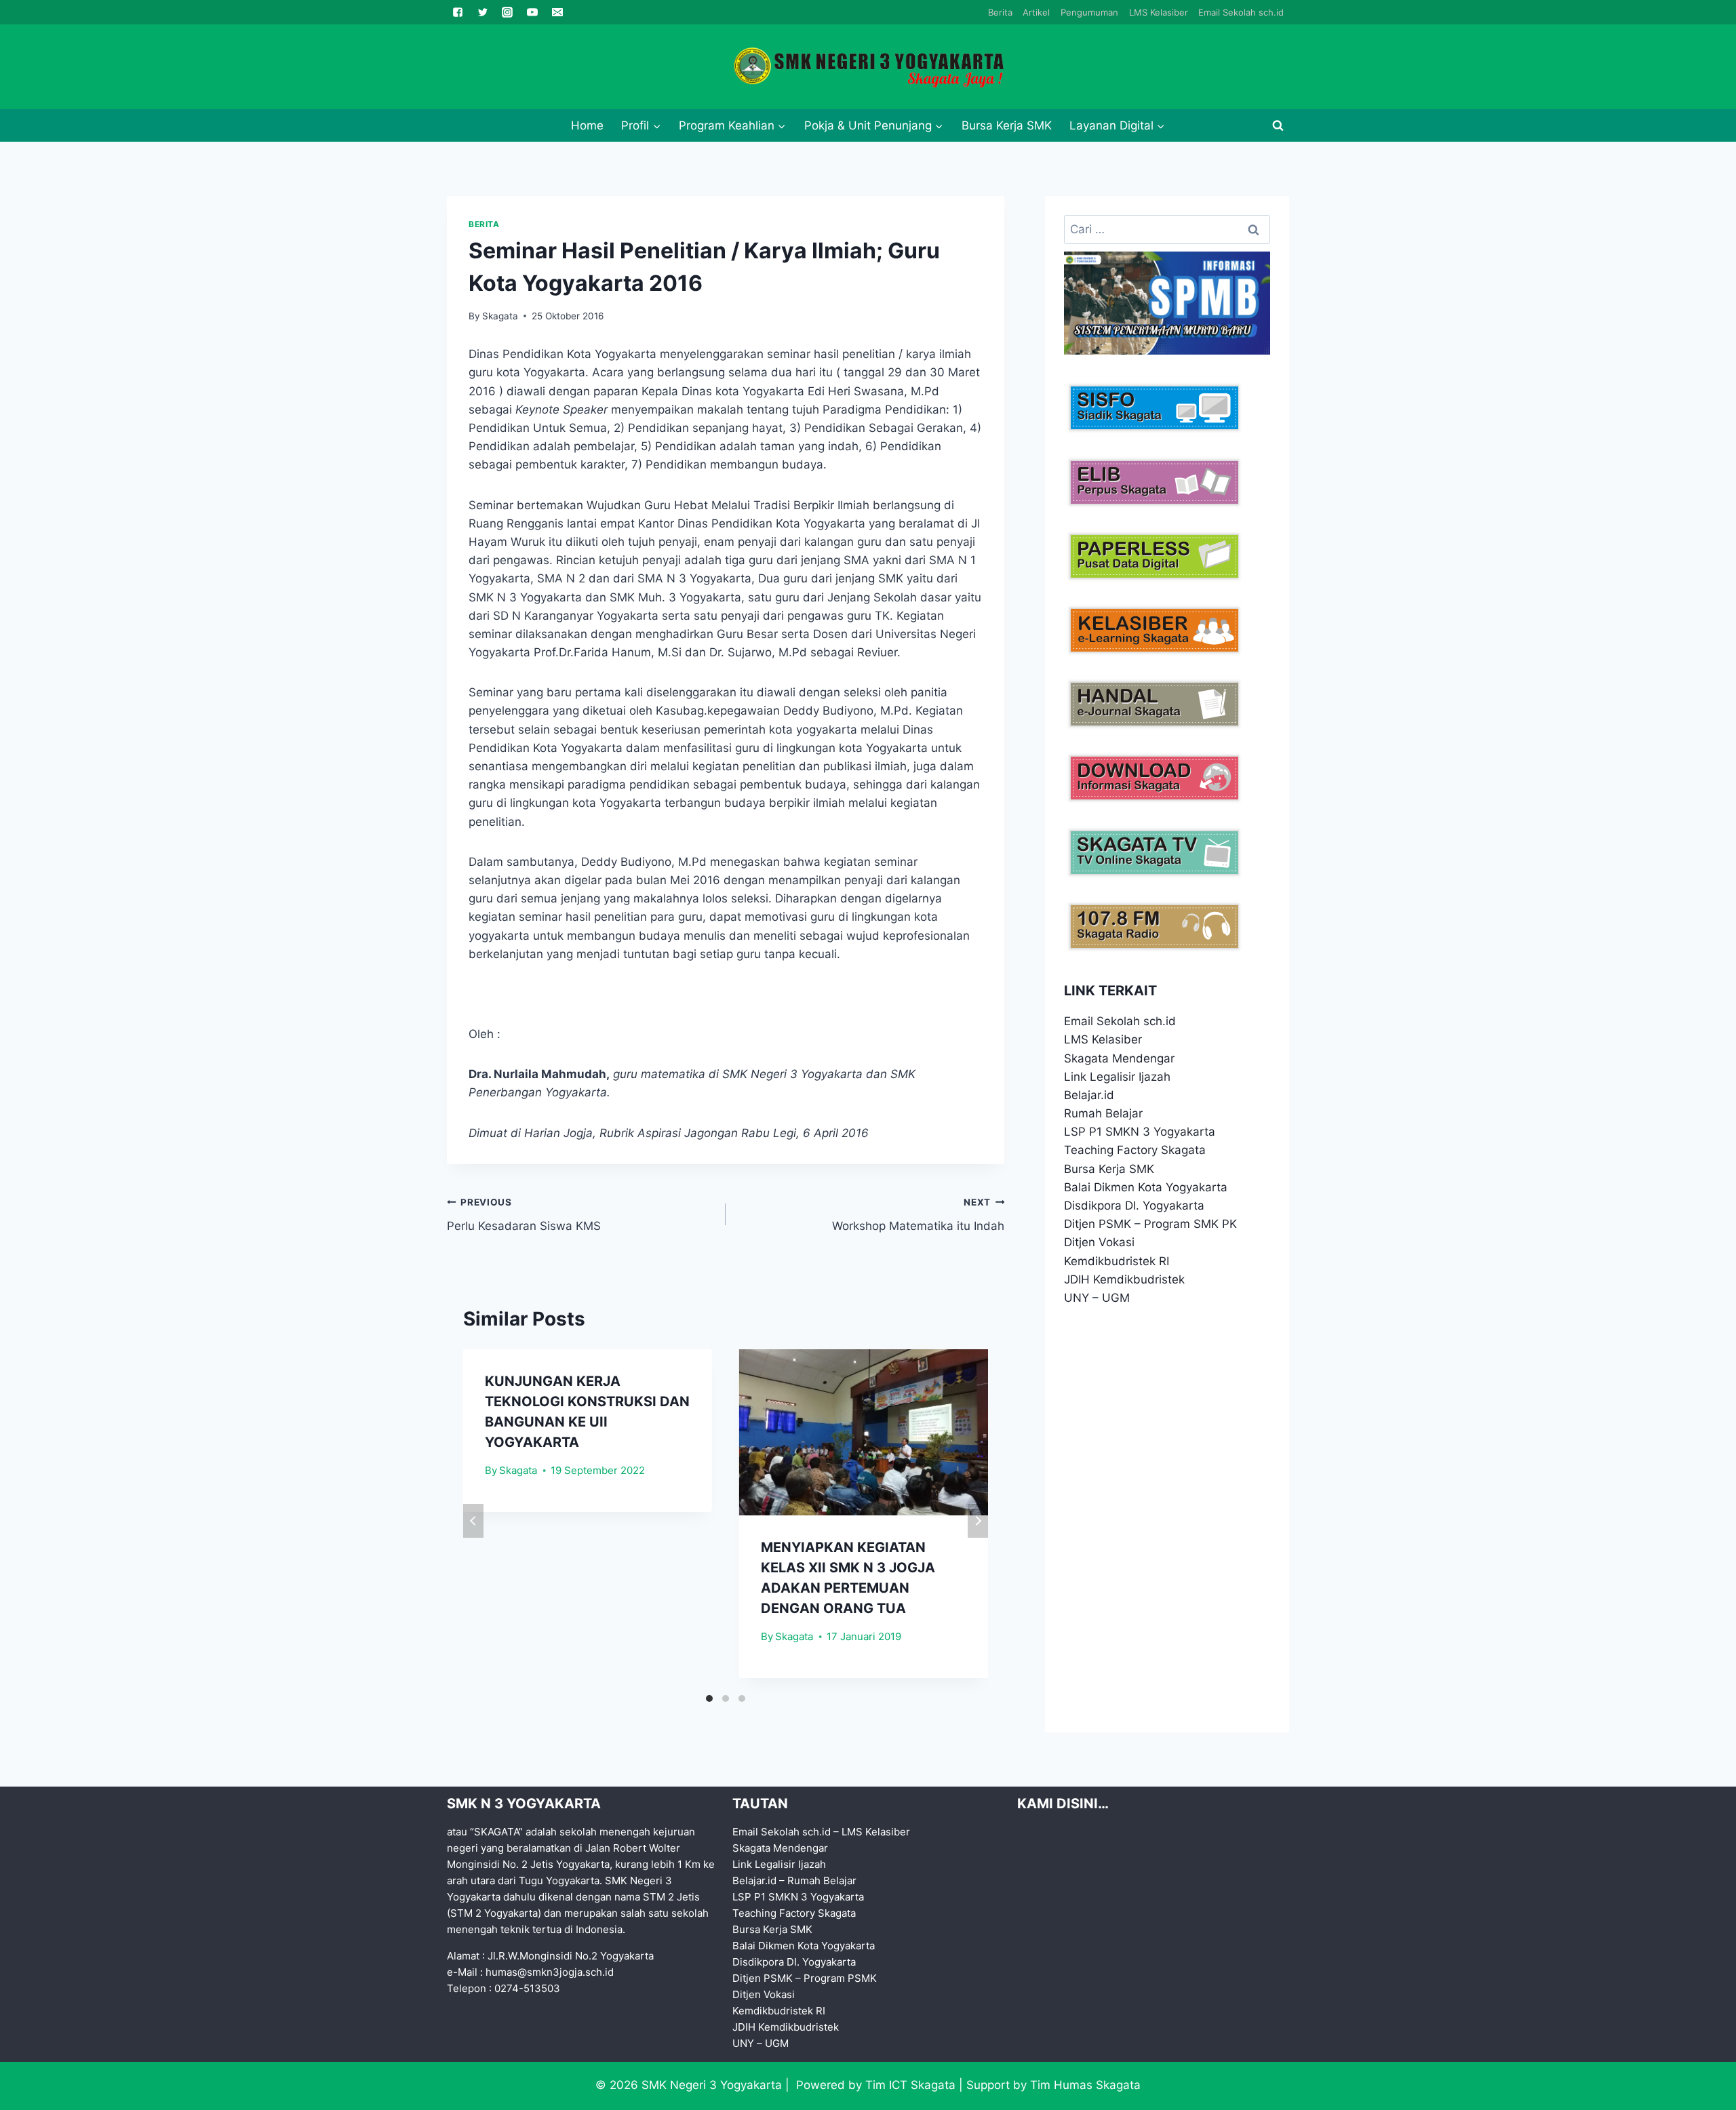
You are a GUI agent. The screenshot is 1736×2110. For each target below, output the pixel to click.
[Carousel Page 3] (742, 1698)
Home (587, 125)
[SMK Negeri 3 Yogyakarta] (868, 67)
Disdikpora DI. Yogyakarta (1134, 1206)
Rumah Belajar (1103, 1113)
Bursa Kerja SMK (1007, 125)
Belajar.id (1089, 1095)
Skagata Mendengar (1119, 1058)
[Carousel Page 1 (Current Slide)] (709, 1698)
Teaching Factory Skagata (1135, 1150)
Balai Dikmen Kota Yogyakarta (1146, 1187)
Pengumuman (1089, 12)
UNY (1077, 1298)
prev (473, 1521)
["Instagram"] (507, 12)
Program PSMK (840, 1978)
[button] (656, 125)
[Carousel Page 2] (726, 1698)
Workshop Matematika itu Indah (918, 1215)
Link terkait (1110, 991)
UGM (1116, 1298)
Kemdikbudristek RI (1117, 1261)
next (978, 1521)
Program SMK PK (1190, 1224)
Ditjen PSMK (1098, 1224)
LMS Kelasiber (1159, 12)
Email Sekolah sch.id (1241, 12)
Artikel (1036, 12)
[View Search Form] (1278, 125)
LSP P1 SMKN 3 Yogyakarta (1140, 1132)
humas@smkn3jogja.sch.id (550, 1972)
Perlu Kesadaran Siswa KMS (524, 1215)
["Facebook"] (458, 12)
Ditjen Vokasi (1099, 1242)
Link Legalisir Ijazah (1117, 1077)
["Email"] (557, 12)
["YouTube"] (532, 12)
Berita (1000, 12)
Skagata (500, 316)
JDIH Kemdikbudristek (1124, 1279)
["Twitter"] (483, 12)
